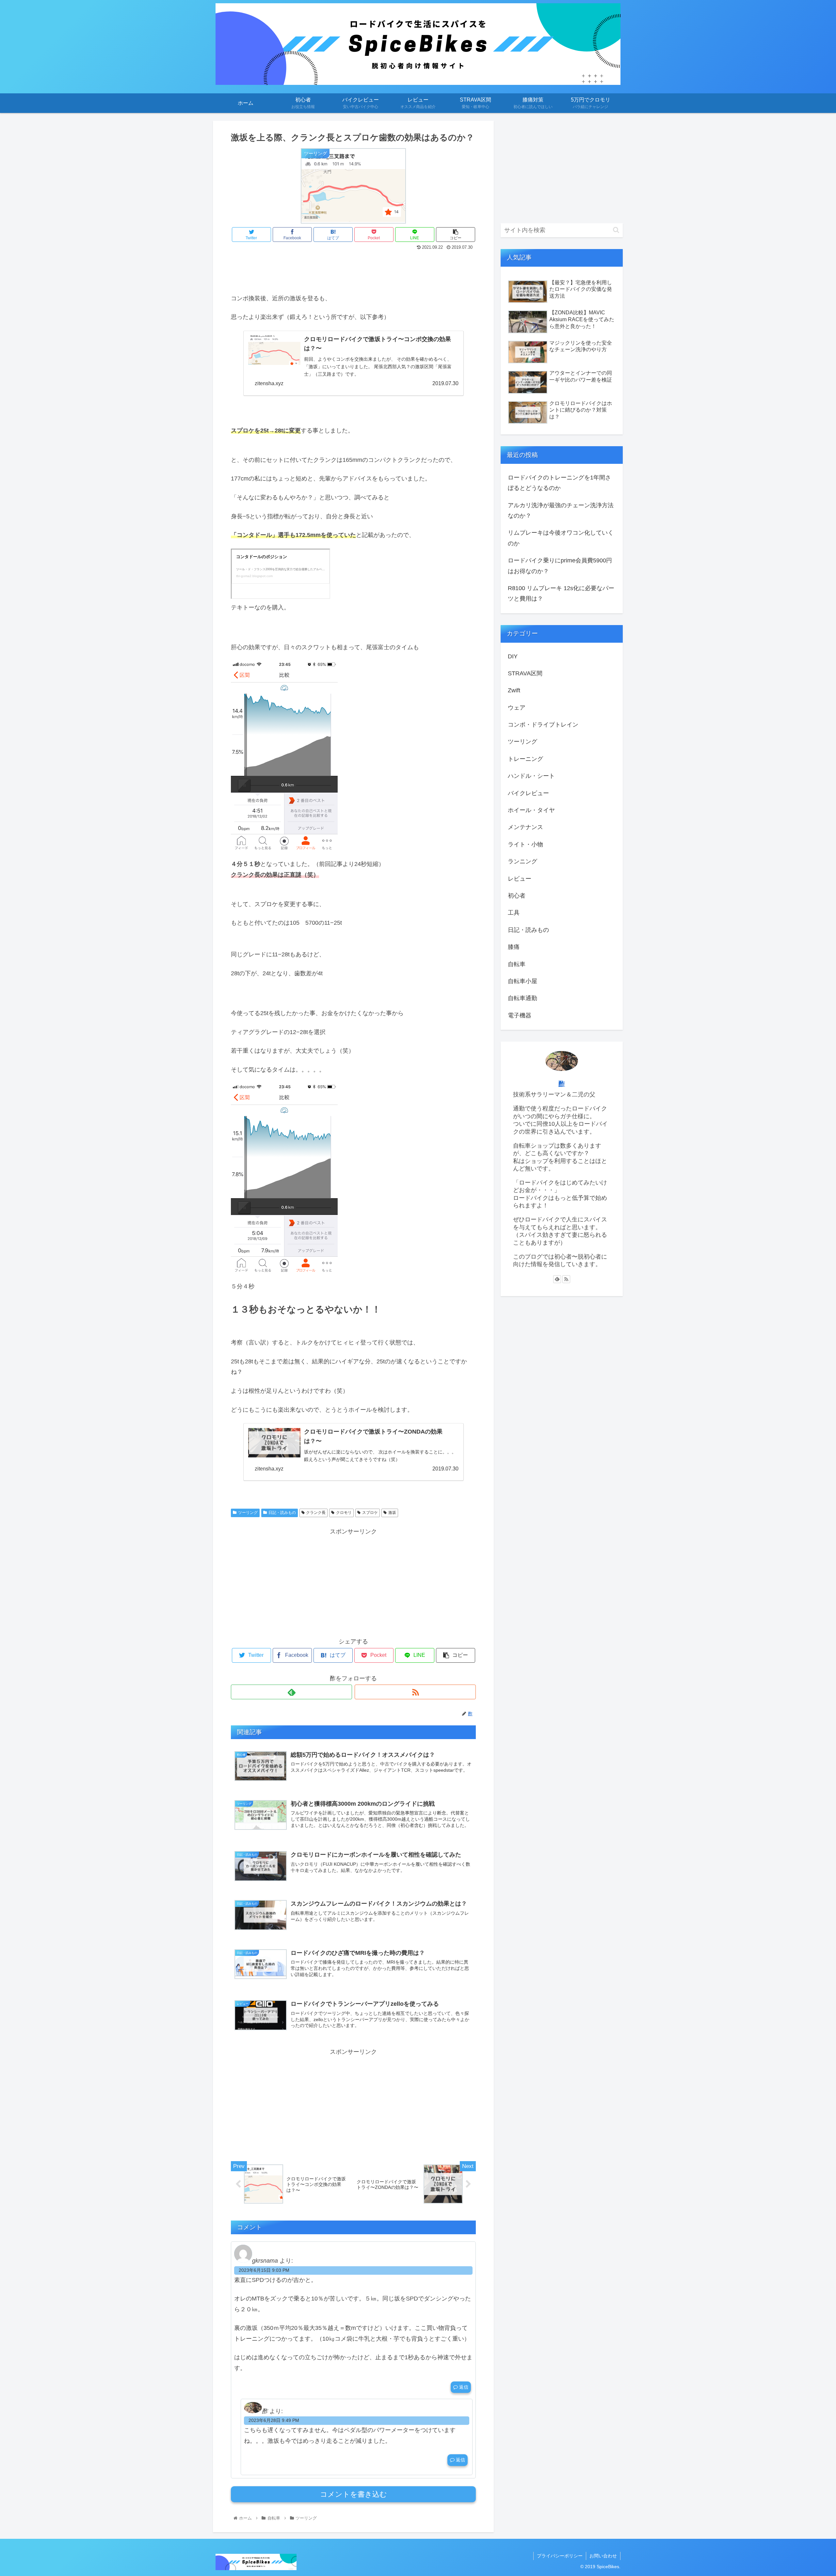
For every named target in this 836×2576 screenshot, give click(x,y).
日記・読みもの (282, 1513)
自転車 (517, 964)
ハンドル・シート (531, 776)
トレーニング (525, 759)
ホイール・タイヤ (531, 810)
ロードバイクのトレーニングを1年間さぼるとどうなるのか (559, 483)
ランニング (522, 861)
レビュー (520, 879)
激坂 (392, 1513)
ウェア (517, 708)
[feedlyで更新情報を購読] (291, 1692)
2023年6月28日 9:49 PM (274, 2420)
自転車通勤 (522, 998)
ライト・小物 (525, 844)
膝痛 (514, 947)
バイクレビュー (528, 793)
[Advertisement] (353, 270)
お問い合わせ (603, 2556)
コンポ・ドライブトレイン (543, 725)
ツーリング (248, 1513)
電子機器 (520, 1015)
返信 (463, 2387)
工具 (514, 913)
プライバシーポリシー (560, 2556)
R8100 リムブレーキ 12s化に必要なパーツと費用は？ (561, 593)
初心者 (517, 896)
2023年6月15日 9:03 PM (264, 2270)
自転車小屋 (522, 981)
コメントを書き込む (354, 2494)
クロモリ (344, 1513)
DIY (513, 656)
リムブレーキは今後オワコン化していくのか (561, 538)
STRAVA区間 (525, 673)
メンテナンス (525, 827)
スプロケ (370, 1513)
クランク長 (316, 1513)
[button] (616, 230)
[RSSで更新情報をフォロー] (415, 1692)
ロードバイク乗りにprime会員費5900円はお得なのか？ (560, 566)
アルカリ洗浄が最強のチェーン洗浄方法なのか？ (561, 510)
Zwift (514, 690)
